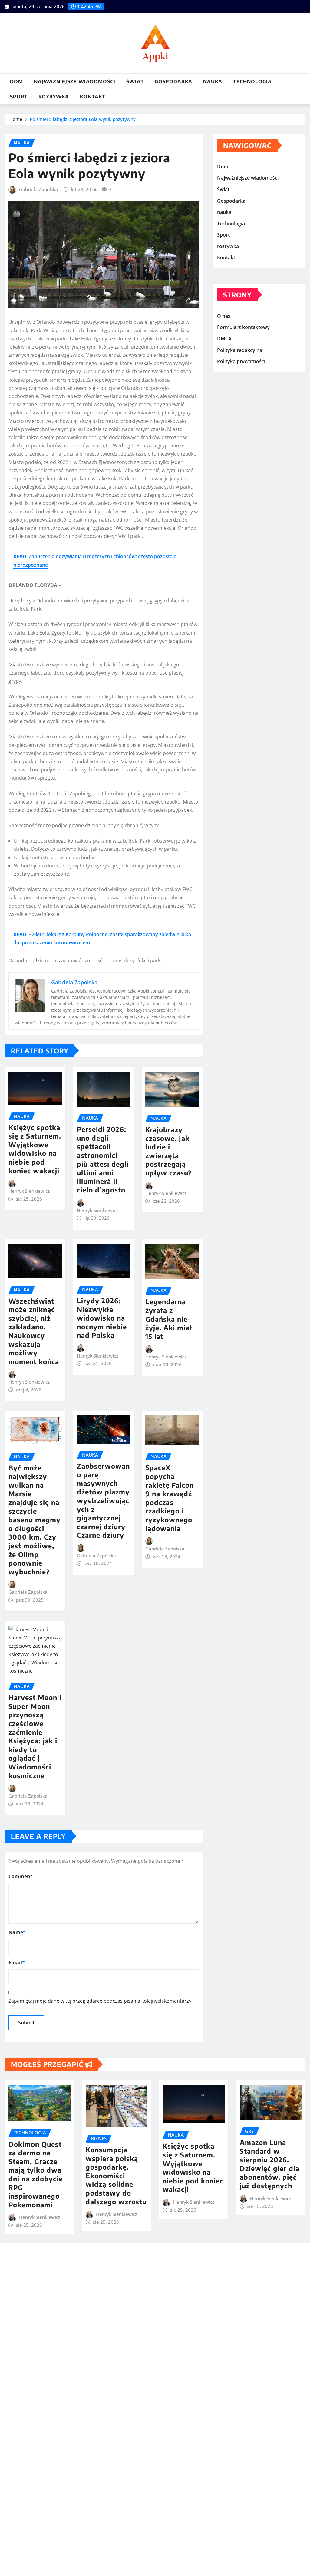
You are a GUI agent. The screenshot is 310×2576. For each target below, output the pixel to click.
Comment (20, 1876)
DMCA (224, 339)
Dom (16, 81)
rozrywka (54, 97)
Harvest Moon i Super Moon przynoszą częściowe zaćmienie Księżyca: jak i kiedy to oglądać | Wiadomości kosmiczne (35, 1736)
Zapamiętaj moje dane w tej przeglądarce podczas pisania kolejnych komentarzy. (101, 2001)
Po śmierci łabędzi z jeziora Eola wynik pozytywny (83, 119)
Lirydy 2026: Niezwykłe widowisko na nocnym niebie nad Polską (102, 1318)
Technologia (252, 81)
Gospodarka (173, 81)
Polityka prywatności (241, 361)
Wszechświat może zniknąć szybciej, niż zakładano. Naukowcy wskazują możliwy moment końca (34, 1331)
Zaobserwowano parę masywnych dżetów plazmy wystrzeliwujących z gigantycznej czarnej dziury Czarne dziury (103, 1501)
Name (17, 1932)
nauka (213, 81)
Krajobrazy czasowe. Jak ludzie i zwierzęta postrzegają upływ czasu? (168, 1151)
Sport (19, 97)
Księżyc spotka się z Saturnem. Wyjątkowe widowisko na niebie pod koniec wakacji (35, 1149)
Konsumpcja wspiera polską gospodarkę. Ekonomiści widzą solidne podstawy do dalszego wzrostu (116, 2176)
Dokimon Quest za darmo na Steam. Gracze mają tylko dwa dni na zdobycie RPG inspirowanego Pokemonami (36, 2174)
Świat (135, 81)
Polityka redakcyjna (240, 350)
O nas (224, 316)
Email (17, 1963)
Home (16, 119)
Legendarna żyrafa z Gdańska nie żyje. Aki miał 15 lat (169, 1319)
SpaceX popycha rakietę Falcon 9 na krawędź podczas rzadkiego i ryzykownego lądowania (170, 1498)
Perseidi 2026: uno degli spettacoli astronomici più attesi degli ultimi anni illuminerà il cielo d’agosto (103, 1159)
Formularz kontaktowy (243, 327)
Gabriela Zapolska (39, 189)
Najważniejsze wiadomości (75, 81)
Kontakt (93, 97)
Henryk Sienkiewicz (29, 1191)
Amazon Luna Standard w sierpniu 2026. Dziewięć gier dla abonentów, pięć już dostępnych (270, 2164)
